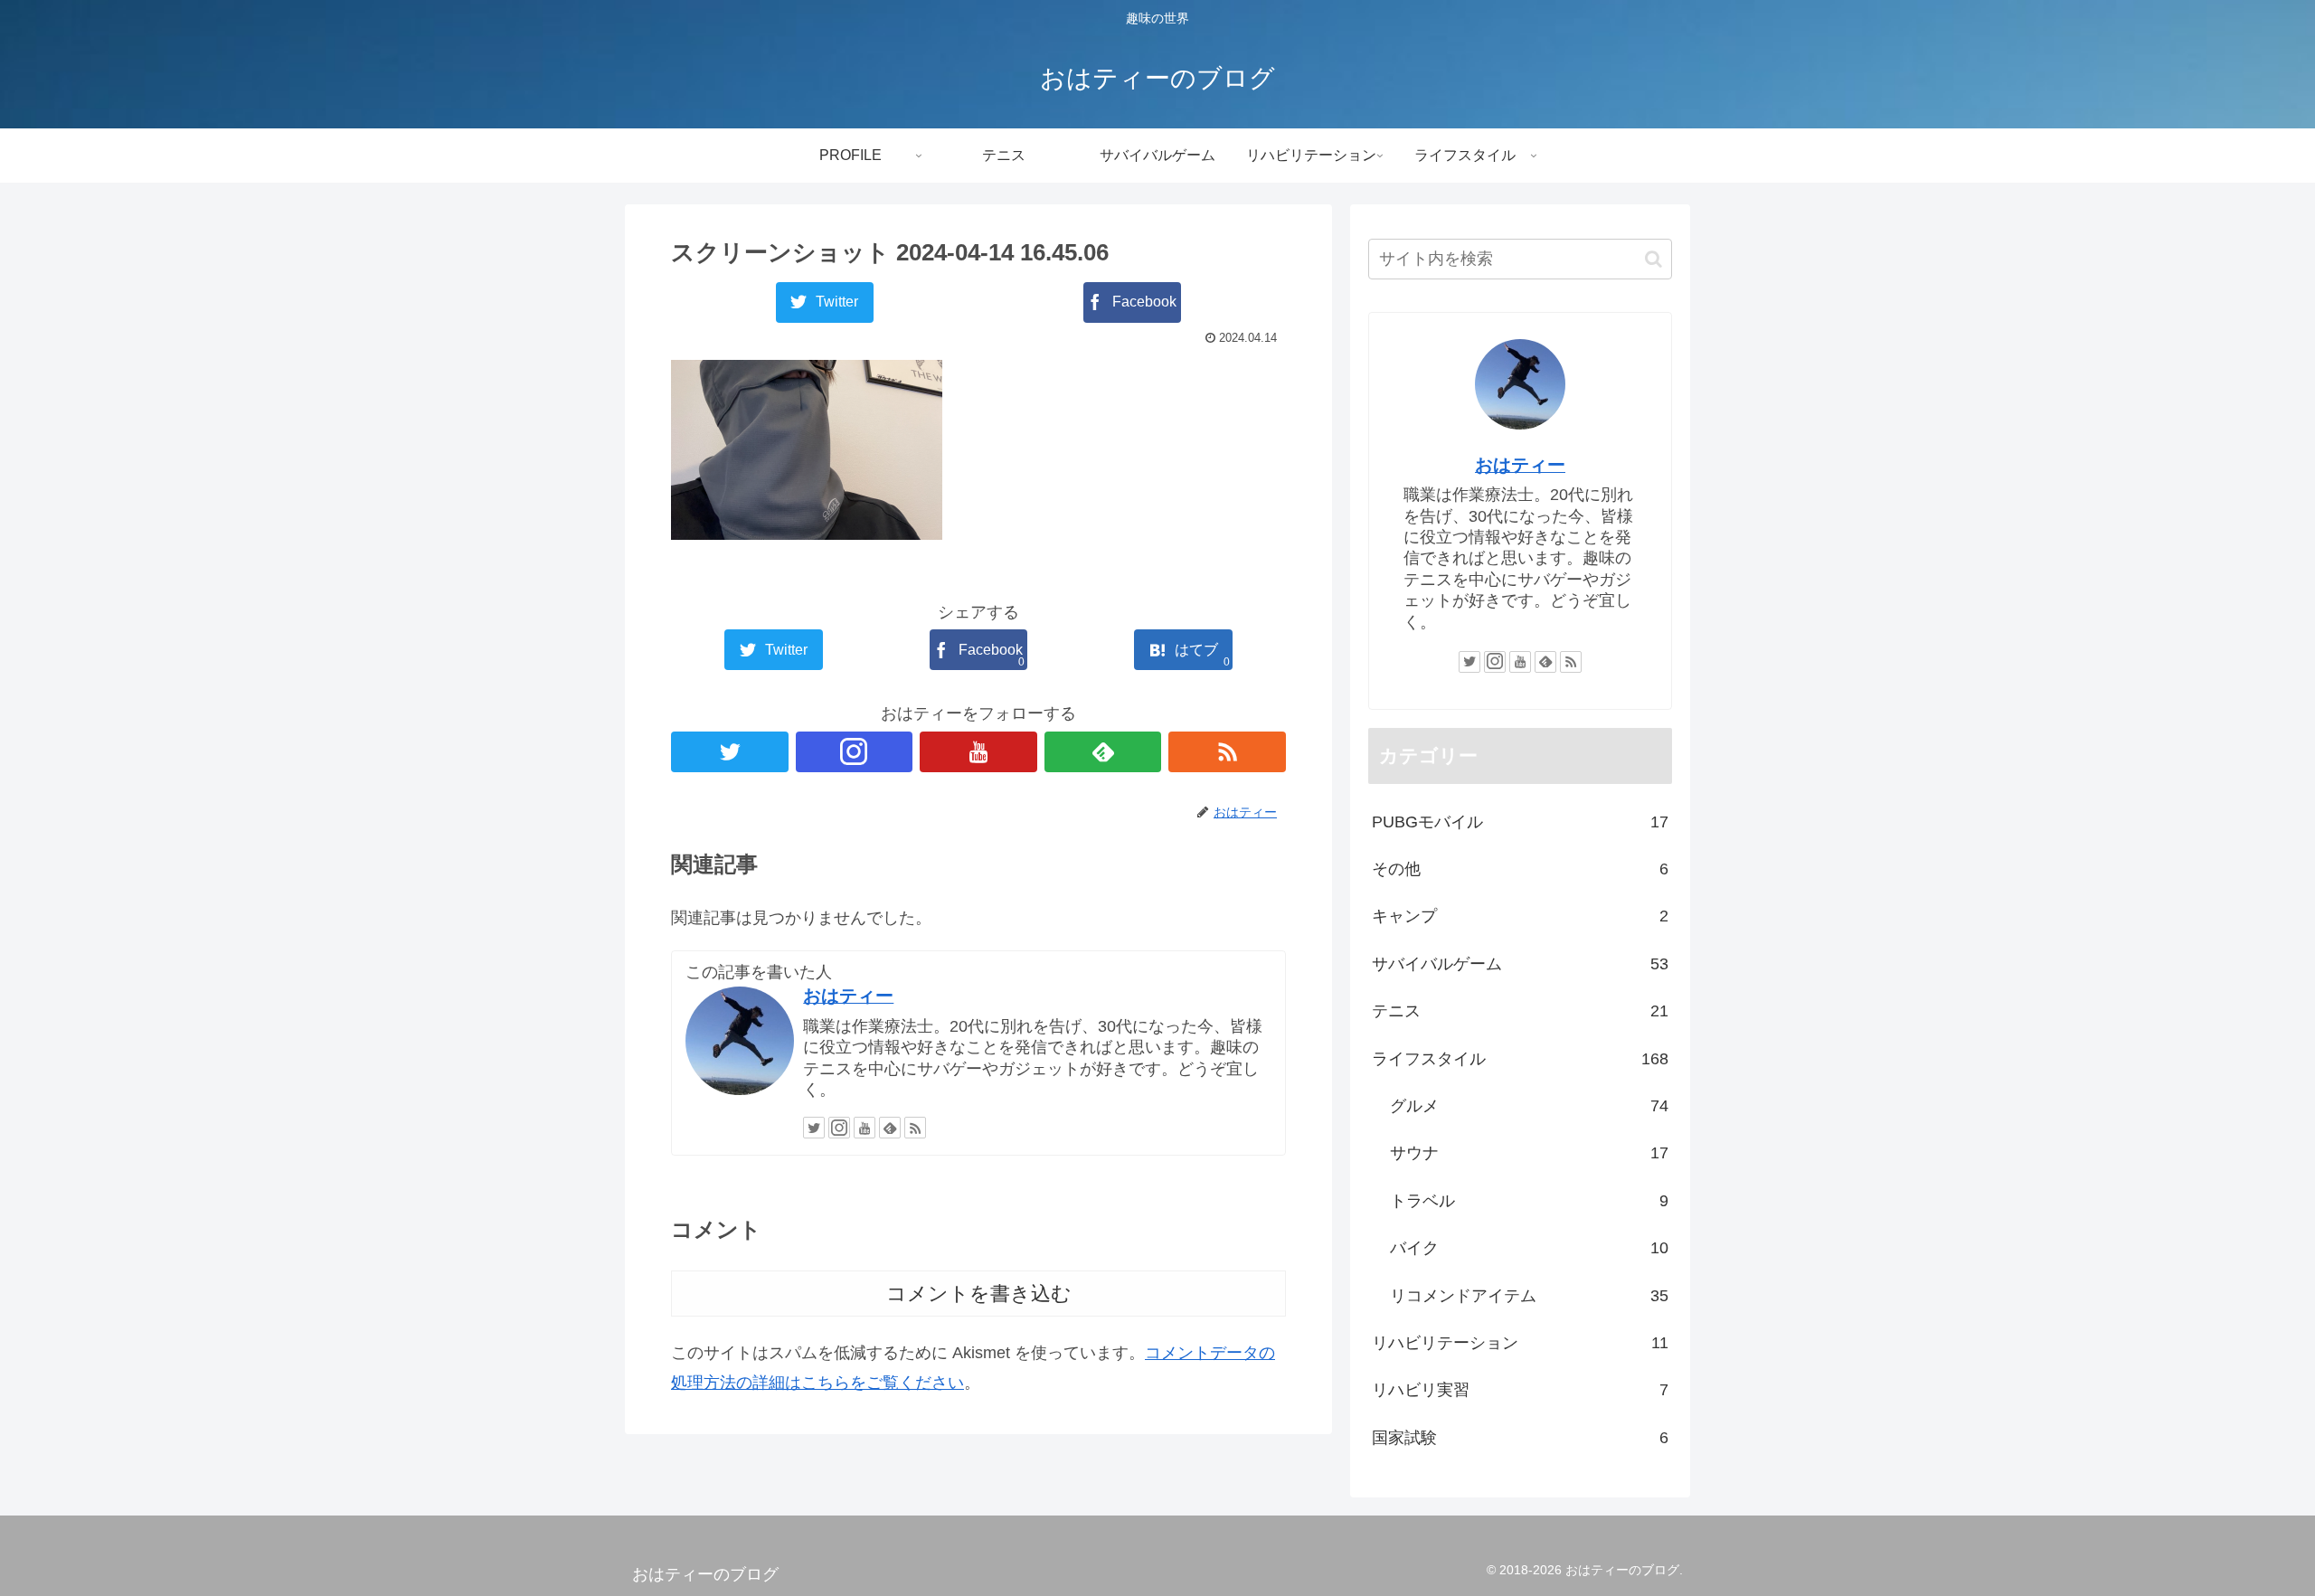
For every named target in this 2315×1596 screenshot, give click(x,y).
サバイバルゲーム (1520, 964)
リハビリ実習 (1520, 1390)
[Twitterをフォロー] (730, 752)
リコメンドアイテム (1529, 1296)
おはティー (848, 996)
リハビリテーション (1520, 1343)
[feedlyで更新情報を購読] (1103, 752)
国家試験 (1520, 1438)
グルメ (1529, 1106)
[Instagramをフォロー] (855, 752)
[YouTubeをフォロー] (978, 752)
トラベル (1529, 1201)
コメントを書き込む (979, 1294)
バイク (1529, 1248)
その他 (1520, 869)
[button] (1654, 259)
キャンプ (1520, 916)
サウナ (1529, 1153)
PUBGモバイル (1520, 822)
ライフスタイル (1520, 1059)
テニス (1520, 1011)
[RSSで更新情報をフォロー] (1227, 752)
